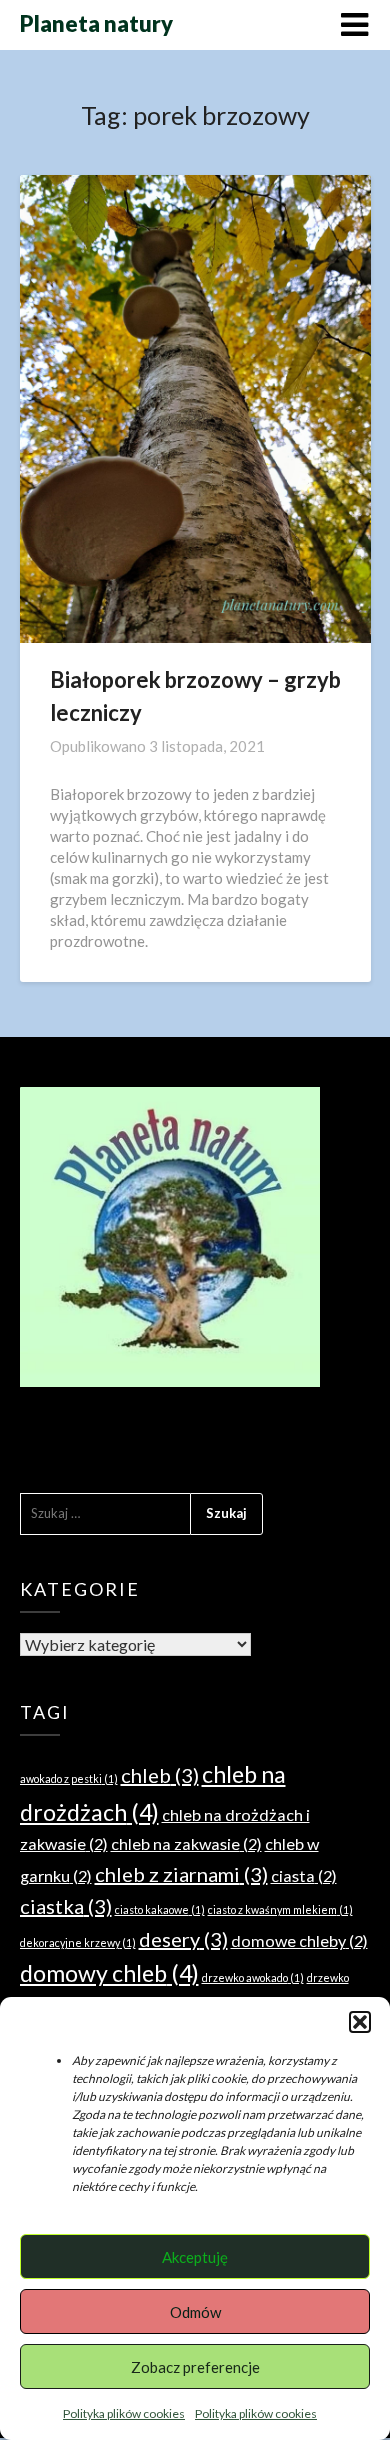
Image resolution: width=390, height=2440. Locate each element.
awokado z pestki (69, 1778)
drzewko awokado (253, 1977)
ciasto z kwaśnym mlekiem (280, 1909)
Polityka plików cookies (124, 2413)
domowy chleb (109, 1973)
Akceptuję (195, 2257)
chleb (160, 1775)
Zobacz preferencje (195, 2367)
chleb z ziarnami (181, 1874)
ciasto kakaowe (160, 1909)
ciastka (66, 1906)
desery (183, 1939)
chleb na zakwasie (186, 1843)
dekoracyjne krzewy (78, 1942)
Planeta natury (96, 23)
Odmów (195, 2312)
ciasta (304, 1875)
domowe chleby (299, 1940)
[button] (360, 2022)
